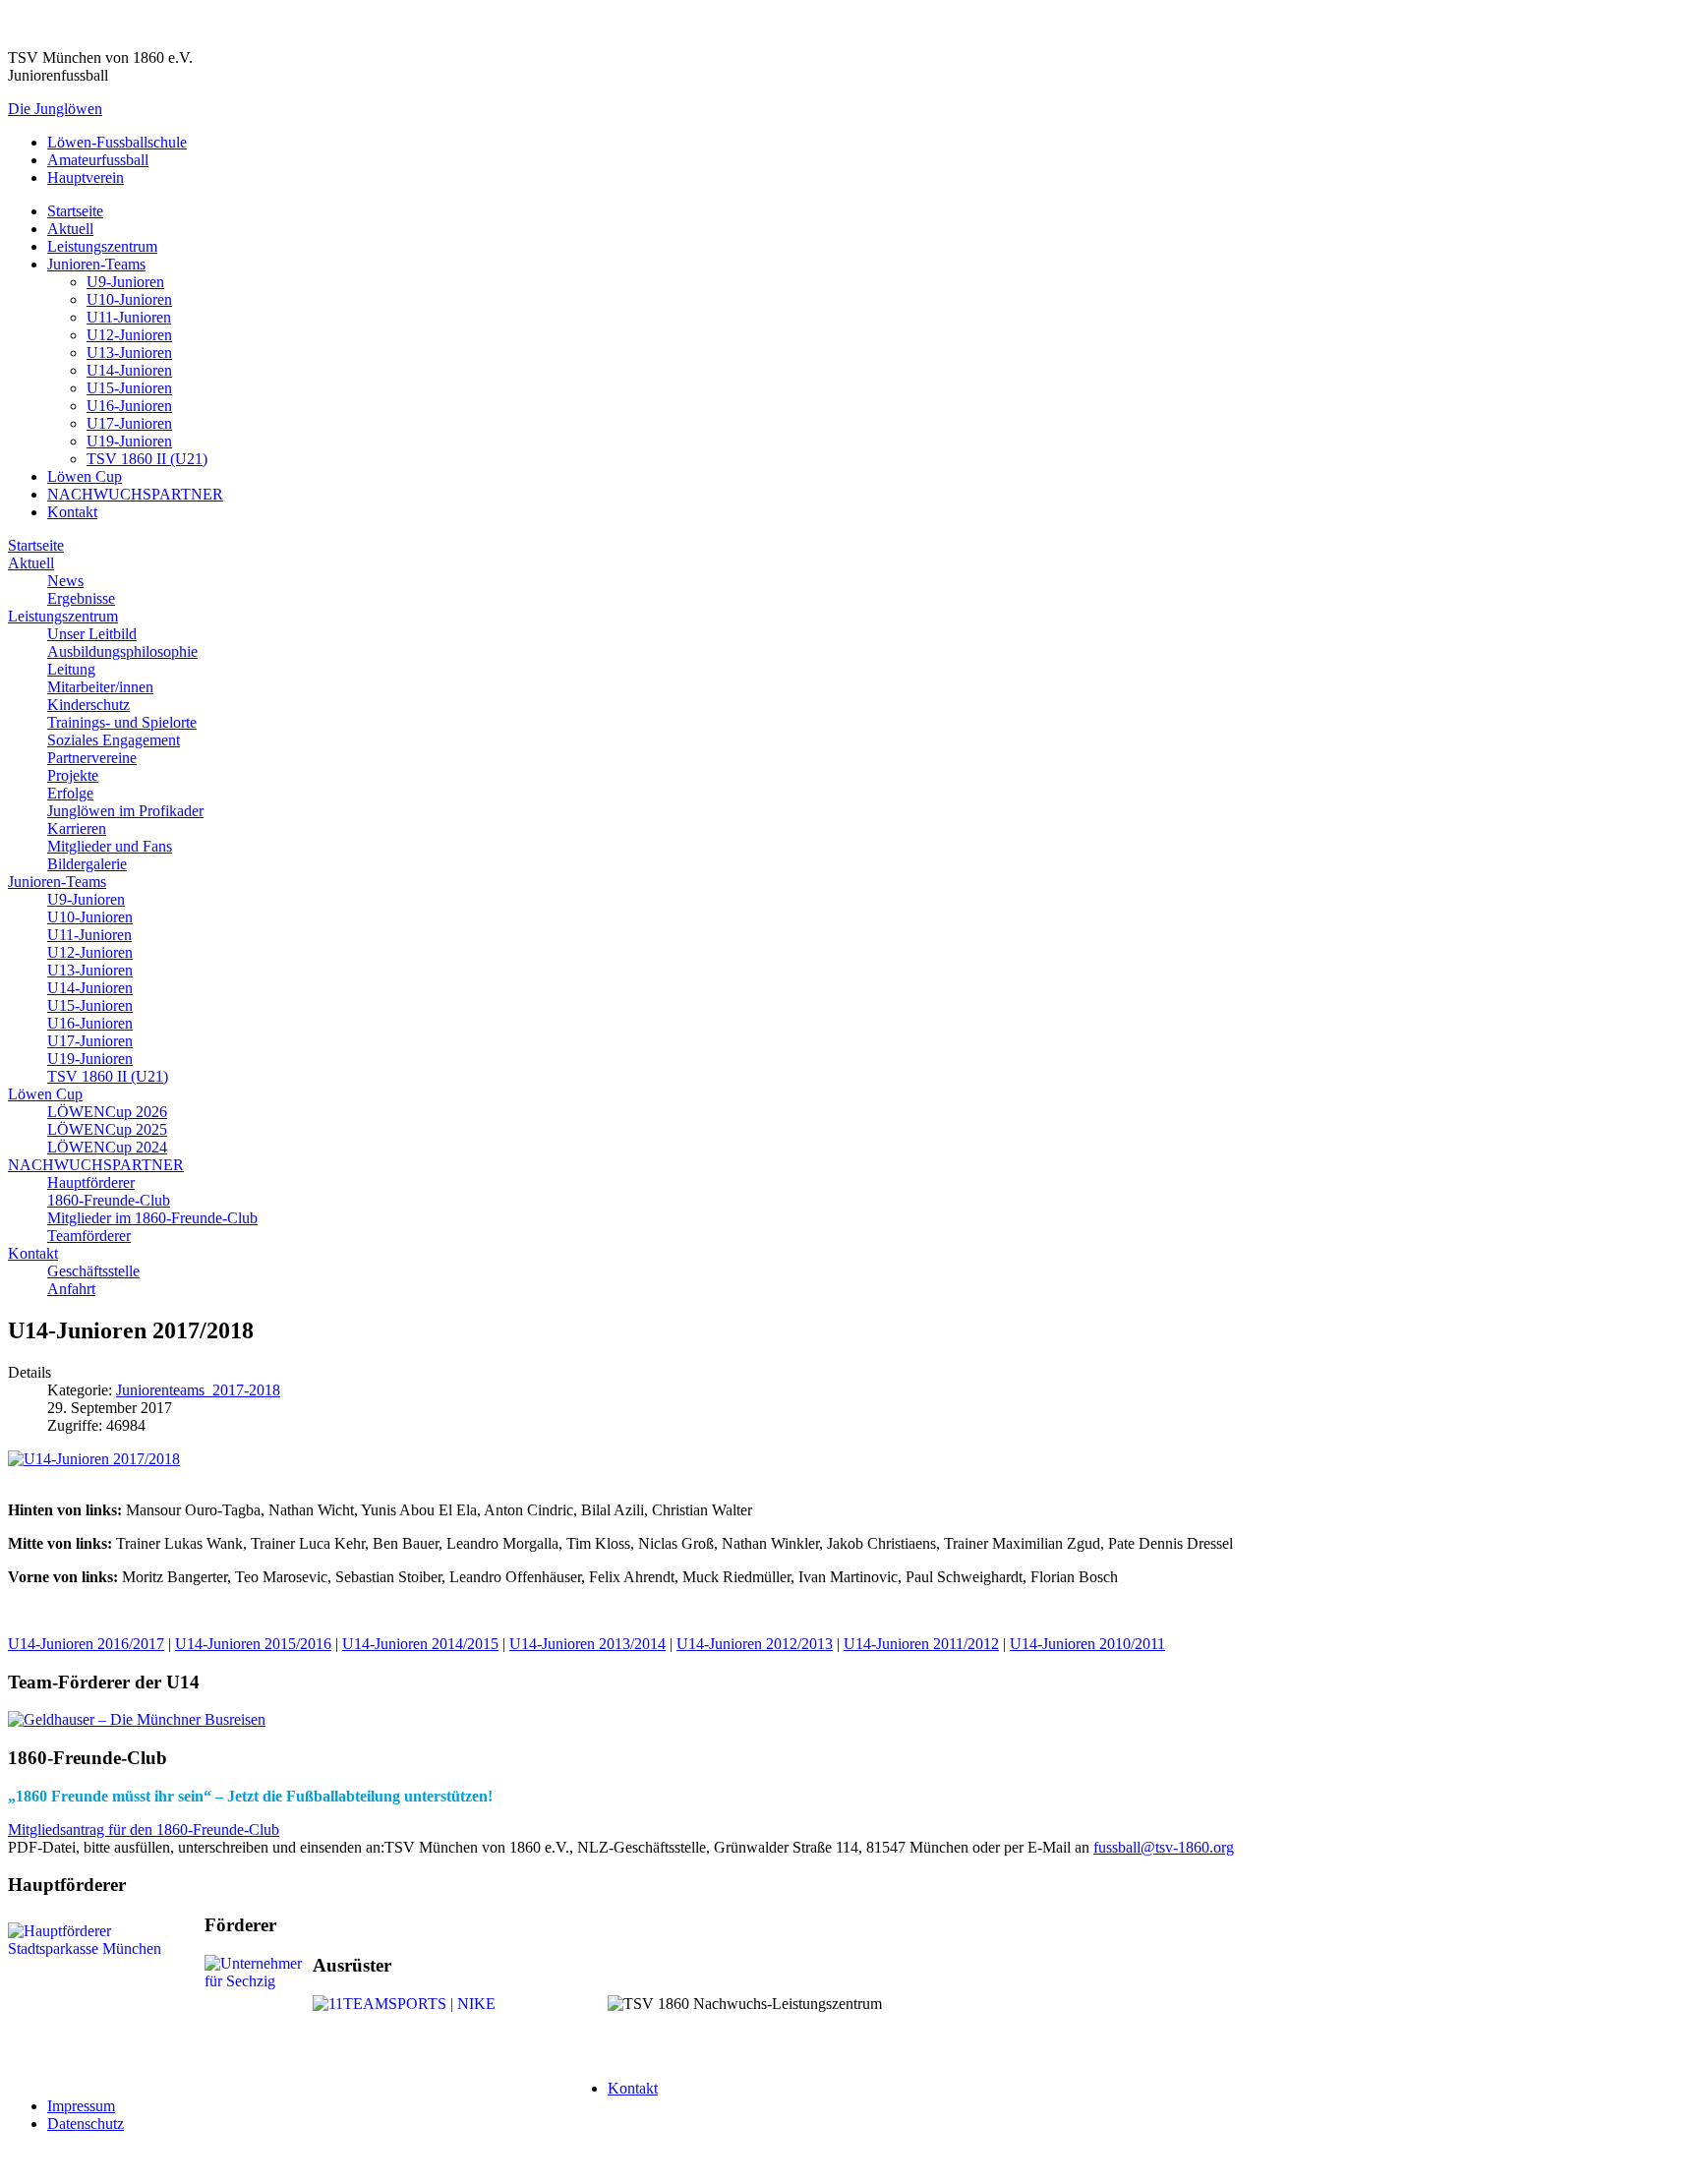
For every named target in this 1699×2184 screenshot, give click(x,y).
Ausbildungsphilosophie (122, 651)
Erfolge (70, 793)
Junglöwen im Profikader (125, 811)
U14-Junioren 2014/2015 (420, 1644)
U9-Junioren (125, 282)
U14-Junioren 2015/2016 (253, 1644)
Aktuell (70, 229)
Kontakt (72, 512)
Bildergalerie (87, 864)
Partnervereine (92, 758)
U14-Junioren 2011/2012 (921, 1644)
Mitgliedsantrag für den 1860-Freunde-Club (144, 1830)
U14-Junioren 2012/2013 (755, 1644)
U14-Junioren (129, 370)
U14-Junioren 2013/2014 (587, 1644)
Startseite (75, 211)
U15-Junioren (129, 388)
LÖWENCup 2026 (107, 1112)
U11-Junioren (129, 317)
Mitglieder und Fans (110, 846)
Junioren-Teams (96, 264)
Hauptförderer (91, 1182)
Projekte (73, 775)
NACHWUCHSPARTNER (135, 494)
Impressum (81, 2106)
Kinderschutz (88, 705)
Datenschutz (86, 2124)
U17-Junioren (129, 423)
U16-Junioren (129, 406)
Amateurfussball (98, 160)
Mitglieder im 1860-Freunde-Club (152, 1218)
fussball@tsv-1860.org (1164, 1847)
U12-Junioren (129, 335)
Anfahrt (71, 1289)
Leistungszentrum (102, 246)
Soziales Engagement (114, 740)
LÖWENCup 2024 (107, 1147)
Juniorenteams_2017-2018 (198, 1390)
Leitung (71, 669)
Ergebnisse (81, 598)
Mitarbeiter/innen (100, 687)
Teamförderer (89, 1236)
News (65, 581)
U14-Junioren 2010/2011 (1087, 1644)
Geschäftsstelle (93, 1271)
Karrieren (77, 828)
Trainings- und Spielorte (122, 722)
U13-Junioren (129, 353)
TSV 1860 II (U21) (147, 459)
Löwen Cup (85, 476)
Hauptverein (86, 177)
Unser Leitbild (92, 634)
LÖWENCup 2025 (107, 1129)
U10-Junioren (129, 299)
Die (55, 109)
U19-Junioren (129, 441)
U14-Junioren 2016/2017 (86, 1644)
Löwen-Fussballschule (117, 142)
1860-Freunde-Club (109, 1200)
